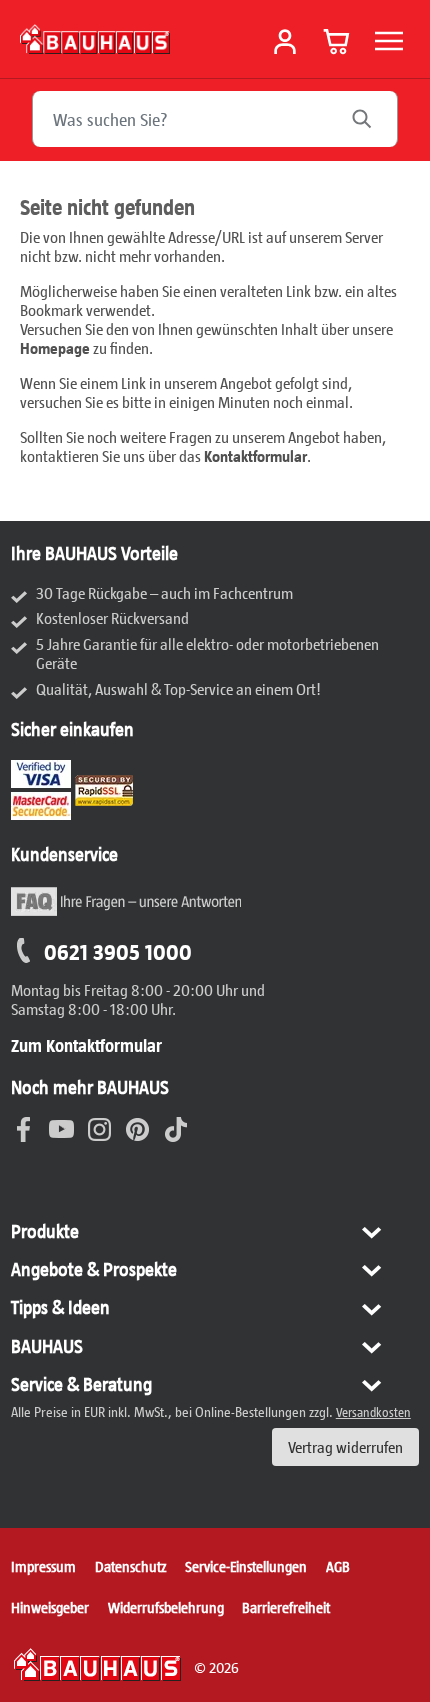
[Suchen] (371, 119)
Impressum (43, 1566)
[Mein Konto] (285, 42)
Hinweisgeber (50, 1607)
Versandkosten (373, 1412)
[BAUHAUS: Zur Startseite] (95, 39)
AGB (338, 1566)
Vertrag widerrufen (345, 1446)
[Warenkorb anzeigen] (337, 41)
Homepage (55, 347)
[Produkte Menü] (389, 41)
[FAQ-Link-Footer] (126, 912)
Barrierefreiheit (286, 1607)
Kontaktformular (255, 455)
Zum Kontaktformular (86, 1045)
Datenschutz (131, 1566)
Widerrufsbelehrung (166, 1607)
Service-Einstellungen (246, 1566)
